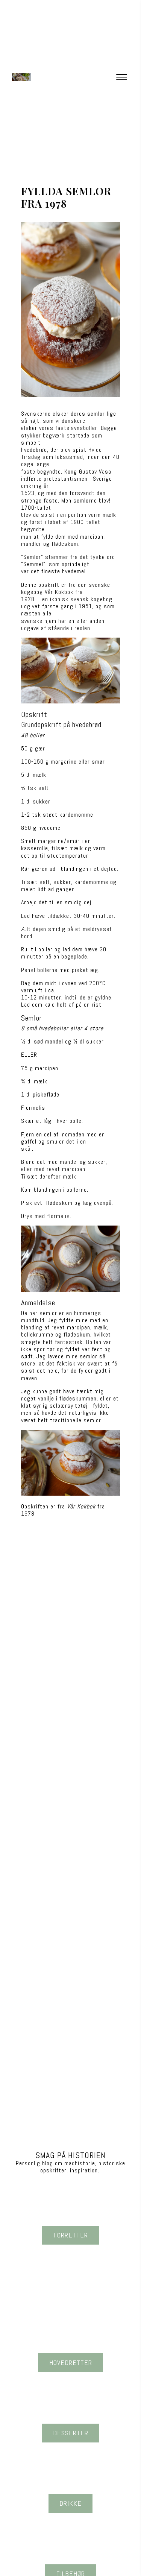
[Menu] (121, 77)
